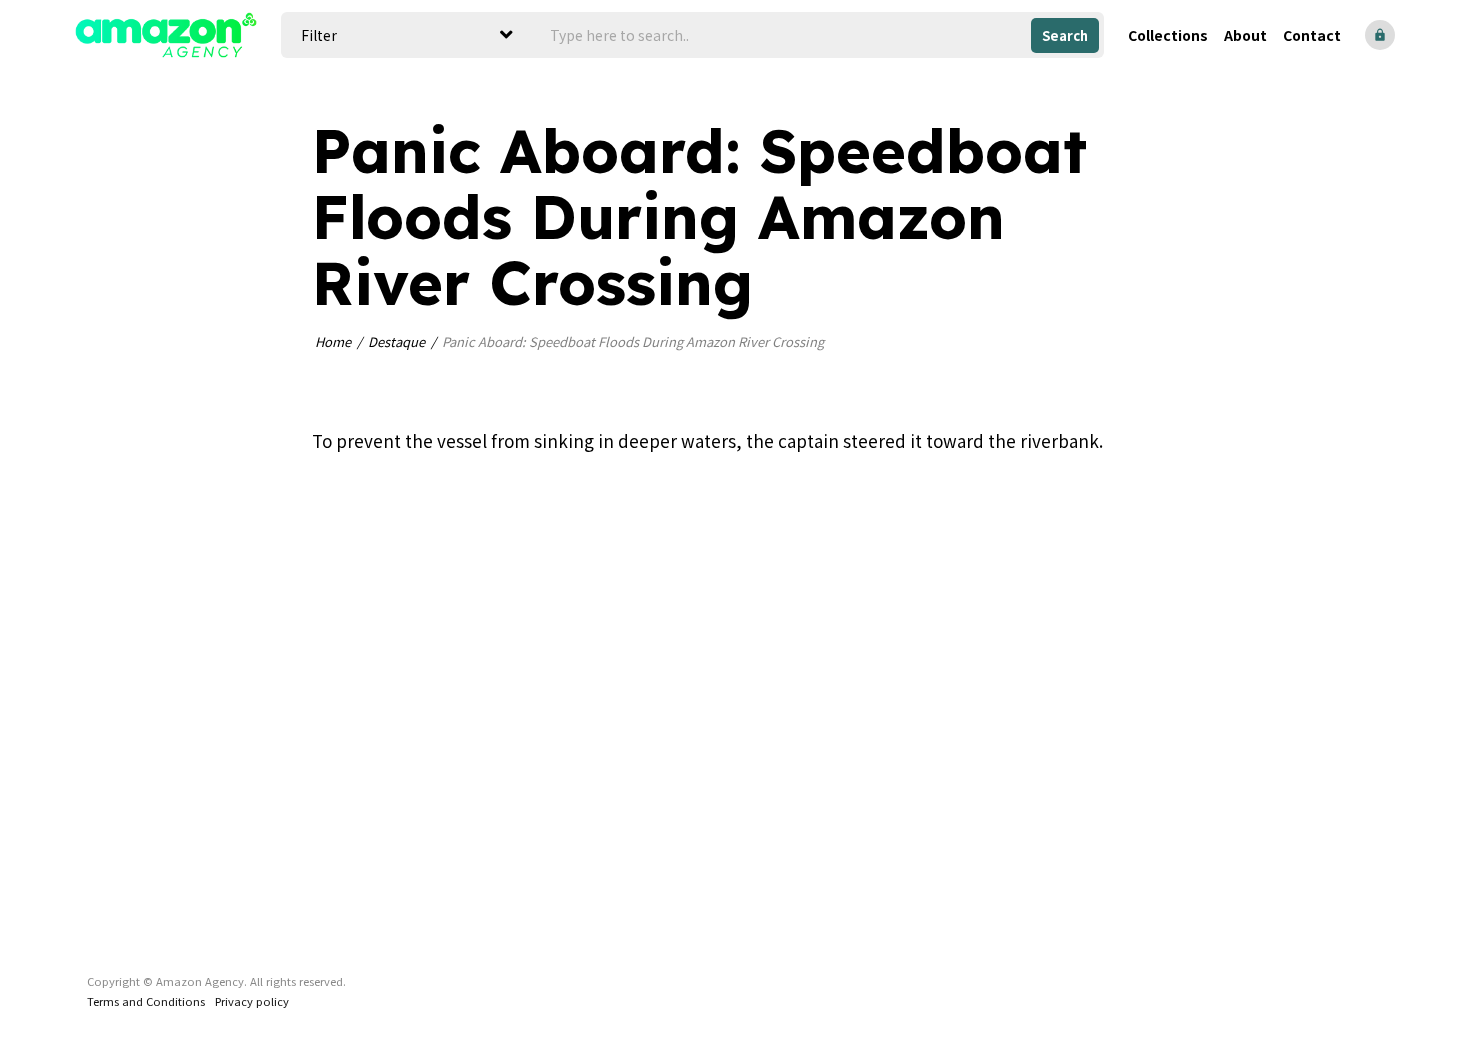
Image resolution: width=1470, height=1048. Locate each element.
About (1245, 35)
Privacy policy (252, 1001)
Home (333, 341)
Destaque (396, 341)
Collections (1168, 35)
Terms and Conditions (146, 1001)
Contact (1312, 35)
